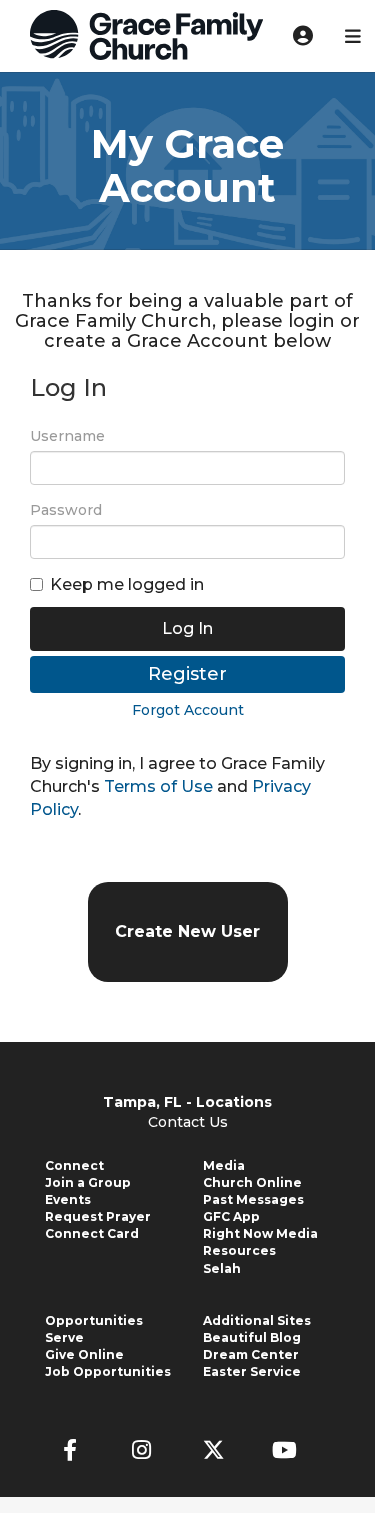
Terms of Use (158, 786)
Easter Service (252, 1371)
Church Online (252, 1182)
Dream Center (251, 1354)
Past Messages (253, 1199)
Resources (239, 1250)
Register (187, 674)
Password (66, 510)
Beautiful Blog (252, 1337)
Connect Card (92, 1233)
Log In (187, 628)
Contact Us (188, 1122)
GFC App (231, 1216)
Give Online (84, 1354)
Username (67, 436)
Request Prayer (98, 1216)
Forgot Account (188, 710)
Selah (222, 1268)
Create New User (187, 931)
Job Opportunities (108, 1371)
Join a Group (88, 1182)
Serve (64, 1337)
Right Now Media (260, 1233)
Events (68, 1199)
